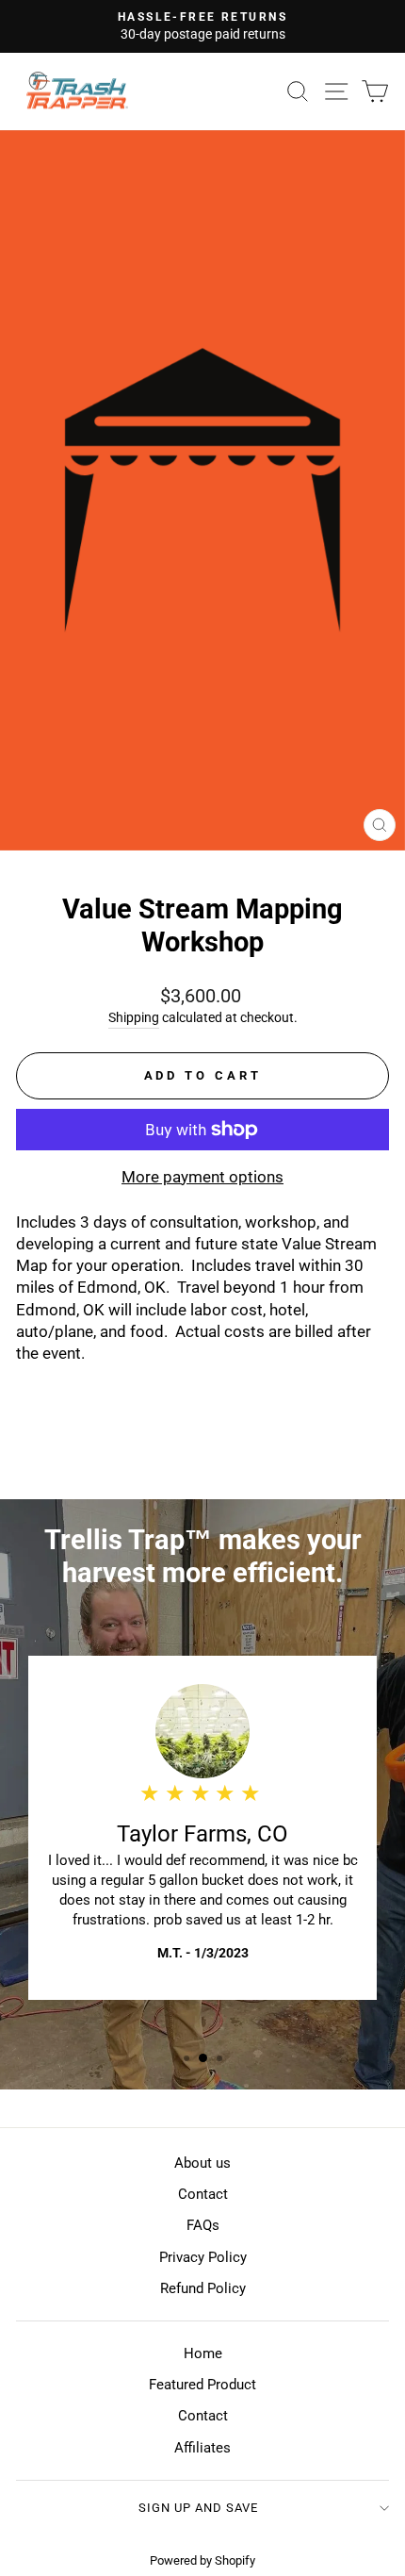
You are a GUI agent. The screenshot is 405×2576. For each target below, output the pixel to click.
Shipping (134, 1017)
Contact (203, 2194)
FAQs (203, 2225)
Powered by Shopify (202, 2560)
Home (203, 2353)
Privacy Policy (203, 2257)
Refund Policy (203, 2288)
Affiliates (202, 2448)
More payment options (202, 1177)
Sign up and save (198, 2508)
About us (202, 2163)
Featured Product (202, 2385)
